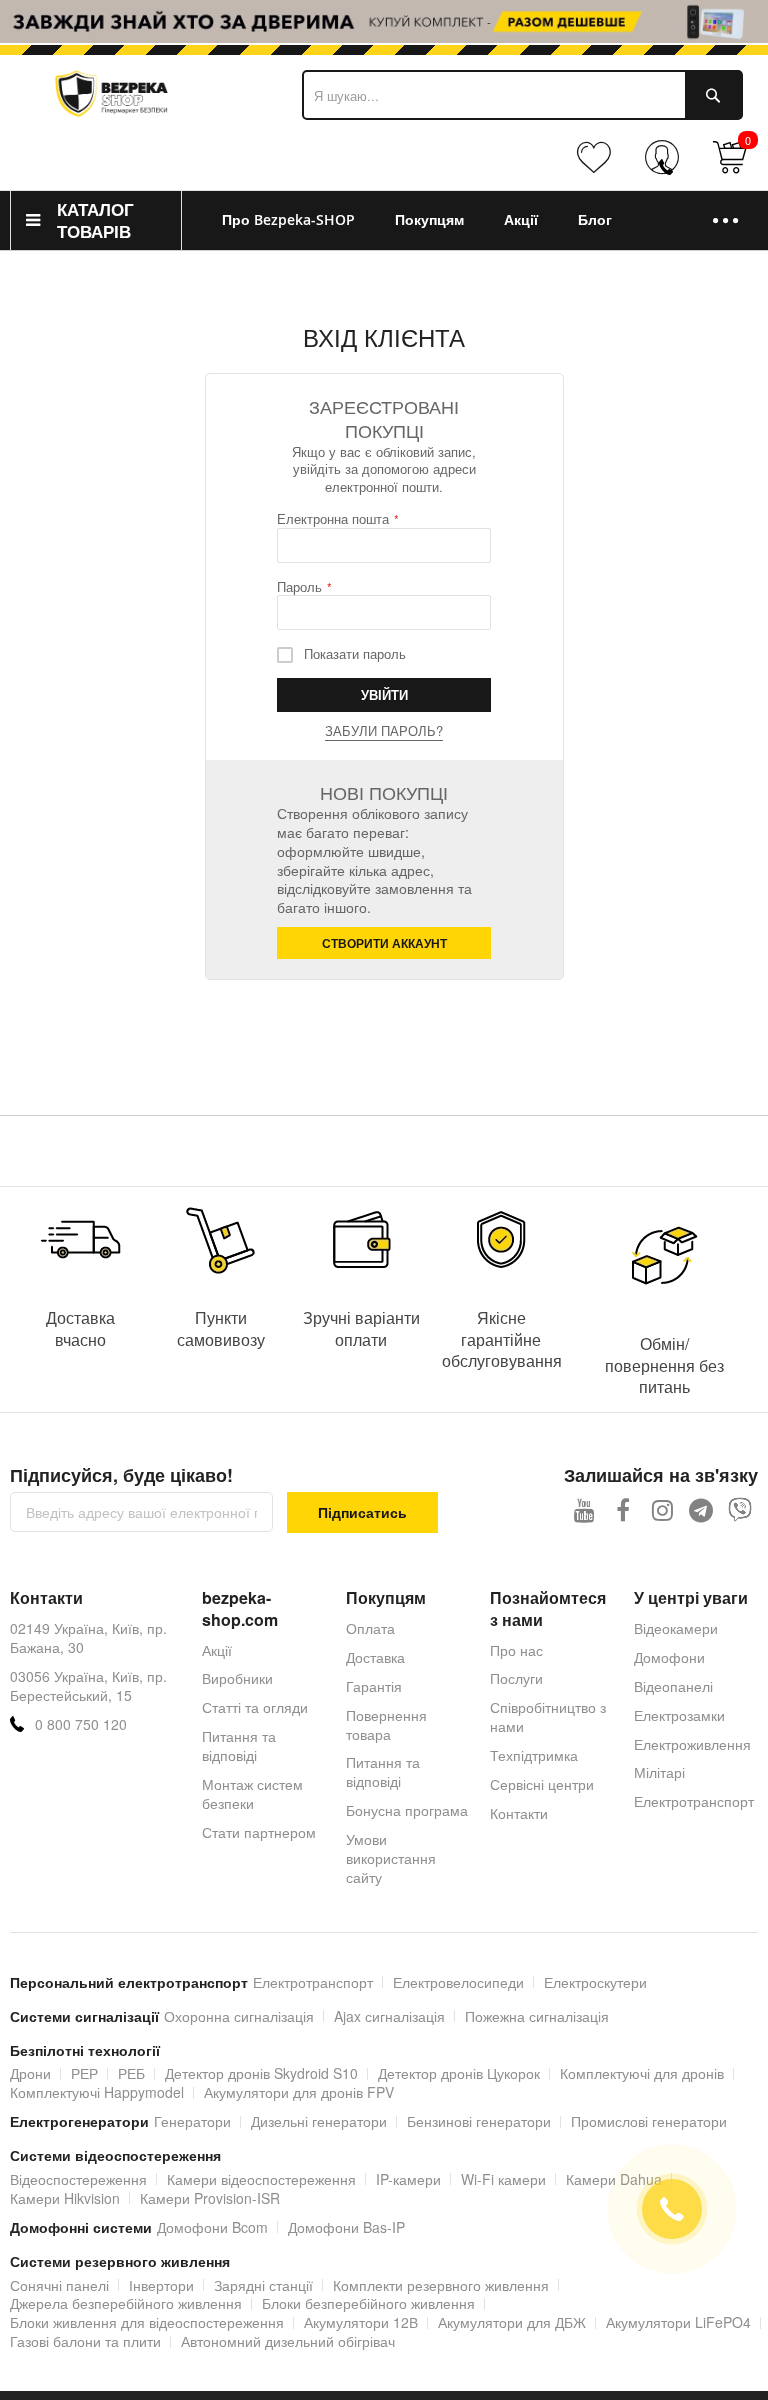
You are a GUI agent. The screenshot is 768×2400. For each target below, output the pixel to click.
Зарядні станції (263, 2285)
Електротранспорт (694, 1801)
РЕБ (131, 2073)
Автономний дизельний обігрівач (288, 2341)
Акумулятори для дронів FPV (299, 2092)
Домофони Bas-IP (346, 2227)
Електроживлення (692, 1744)
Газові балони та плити (85, 2341)
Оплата (370, 1628)
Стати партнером (259, 1832)
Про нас (516, 1650)
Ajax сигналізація (389, 2016)
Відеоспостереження (78, 2179)
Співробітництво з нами (548, 1716)
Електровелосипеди (458, 1982)
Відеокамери (676, 1628)
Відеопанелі (673, 1686)
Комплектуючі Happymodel (97, 2092)
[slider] (384, 21)
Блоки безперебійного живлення (368, 2303)
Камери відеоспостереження (261, 2179)
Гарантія (374, 1686)
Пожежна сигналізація (537, 2016)
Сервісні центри (542, 1784)
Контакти (519, 1813)
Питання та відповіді (239, 1745)
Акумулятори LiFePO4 (678, 2322)
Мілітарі (659, 1772)
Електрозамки (679, 1715)
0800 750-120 (666, 167)
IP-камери (408, 2179)
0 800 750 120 (81, 1724)
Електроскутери (595, 1982)
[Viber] (740, 1509)
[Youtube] (584, 1509)
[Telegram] (701, 1509)
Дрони (30, 2073)
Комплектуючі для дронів (642, 2073)
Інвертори (161, 2285)
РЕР (84, 2073)
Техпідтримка (534, 1755)
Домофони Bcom (212, 2227)
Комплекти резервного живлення (441, 2285)
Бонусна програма (407, 1810)
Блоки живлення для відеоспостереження (147, 2322)
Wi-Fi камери (503, 2179)
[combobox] (522, 95)
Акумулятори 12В (361, 2322)
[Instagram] (662, 1509)
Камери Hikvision (65, 2198)
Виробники (237, 1678)
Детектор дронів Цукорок (459, 2073)
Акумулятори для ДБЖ (512, 2322)
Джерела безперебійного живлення (126, 2303)
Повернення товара (386, 1724)
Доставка (375, 1657)
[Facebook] (623, 1509)
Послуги (516, 1678)
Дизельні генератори (319, 2121)
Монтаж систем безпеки (252, 1793)
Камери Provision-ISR (210, 2198)
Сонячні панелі (59, 2285)
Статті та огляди (255, 1707)
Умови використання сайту (391, 1858)
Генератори (192, 2121)
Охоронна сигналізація (239, 2016)
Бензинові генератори (479, 2121)
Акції (217, 1650)
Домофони (669, 1657)
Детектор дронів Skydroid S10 (261, 2073)
